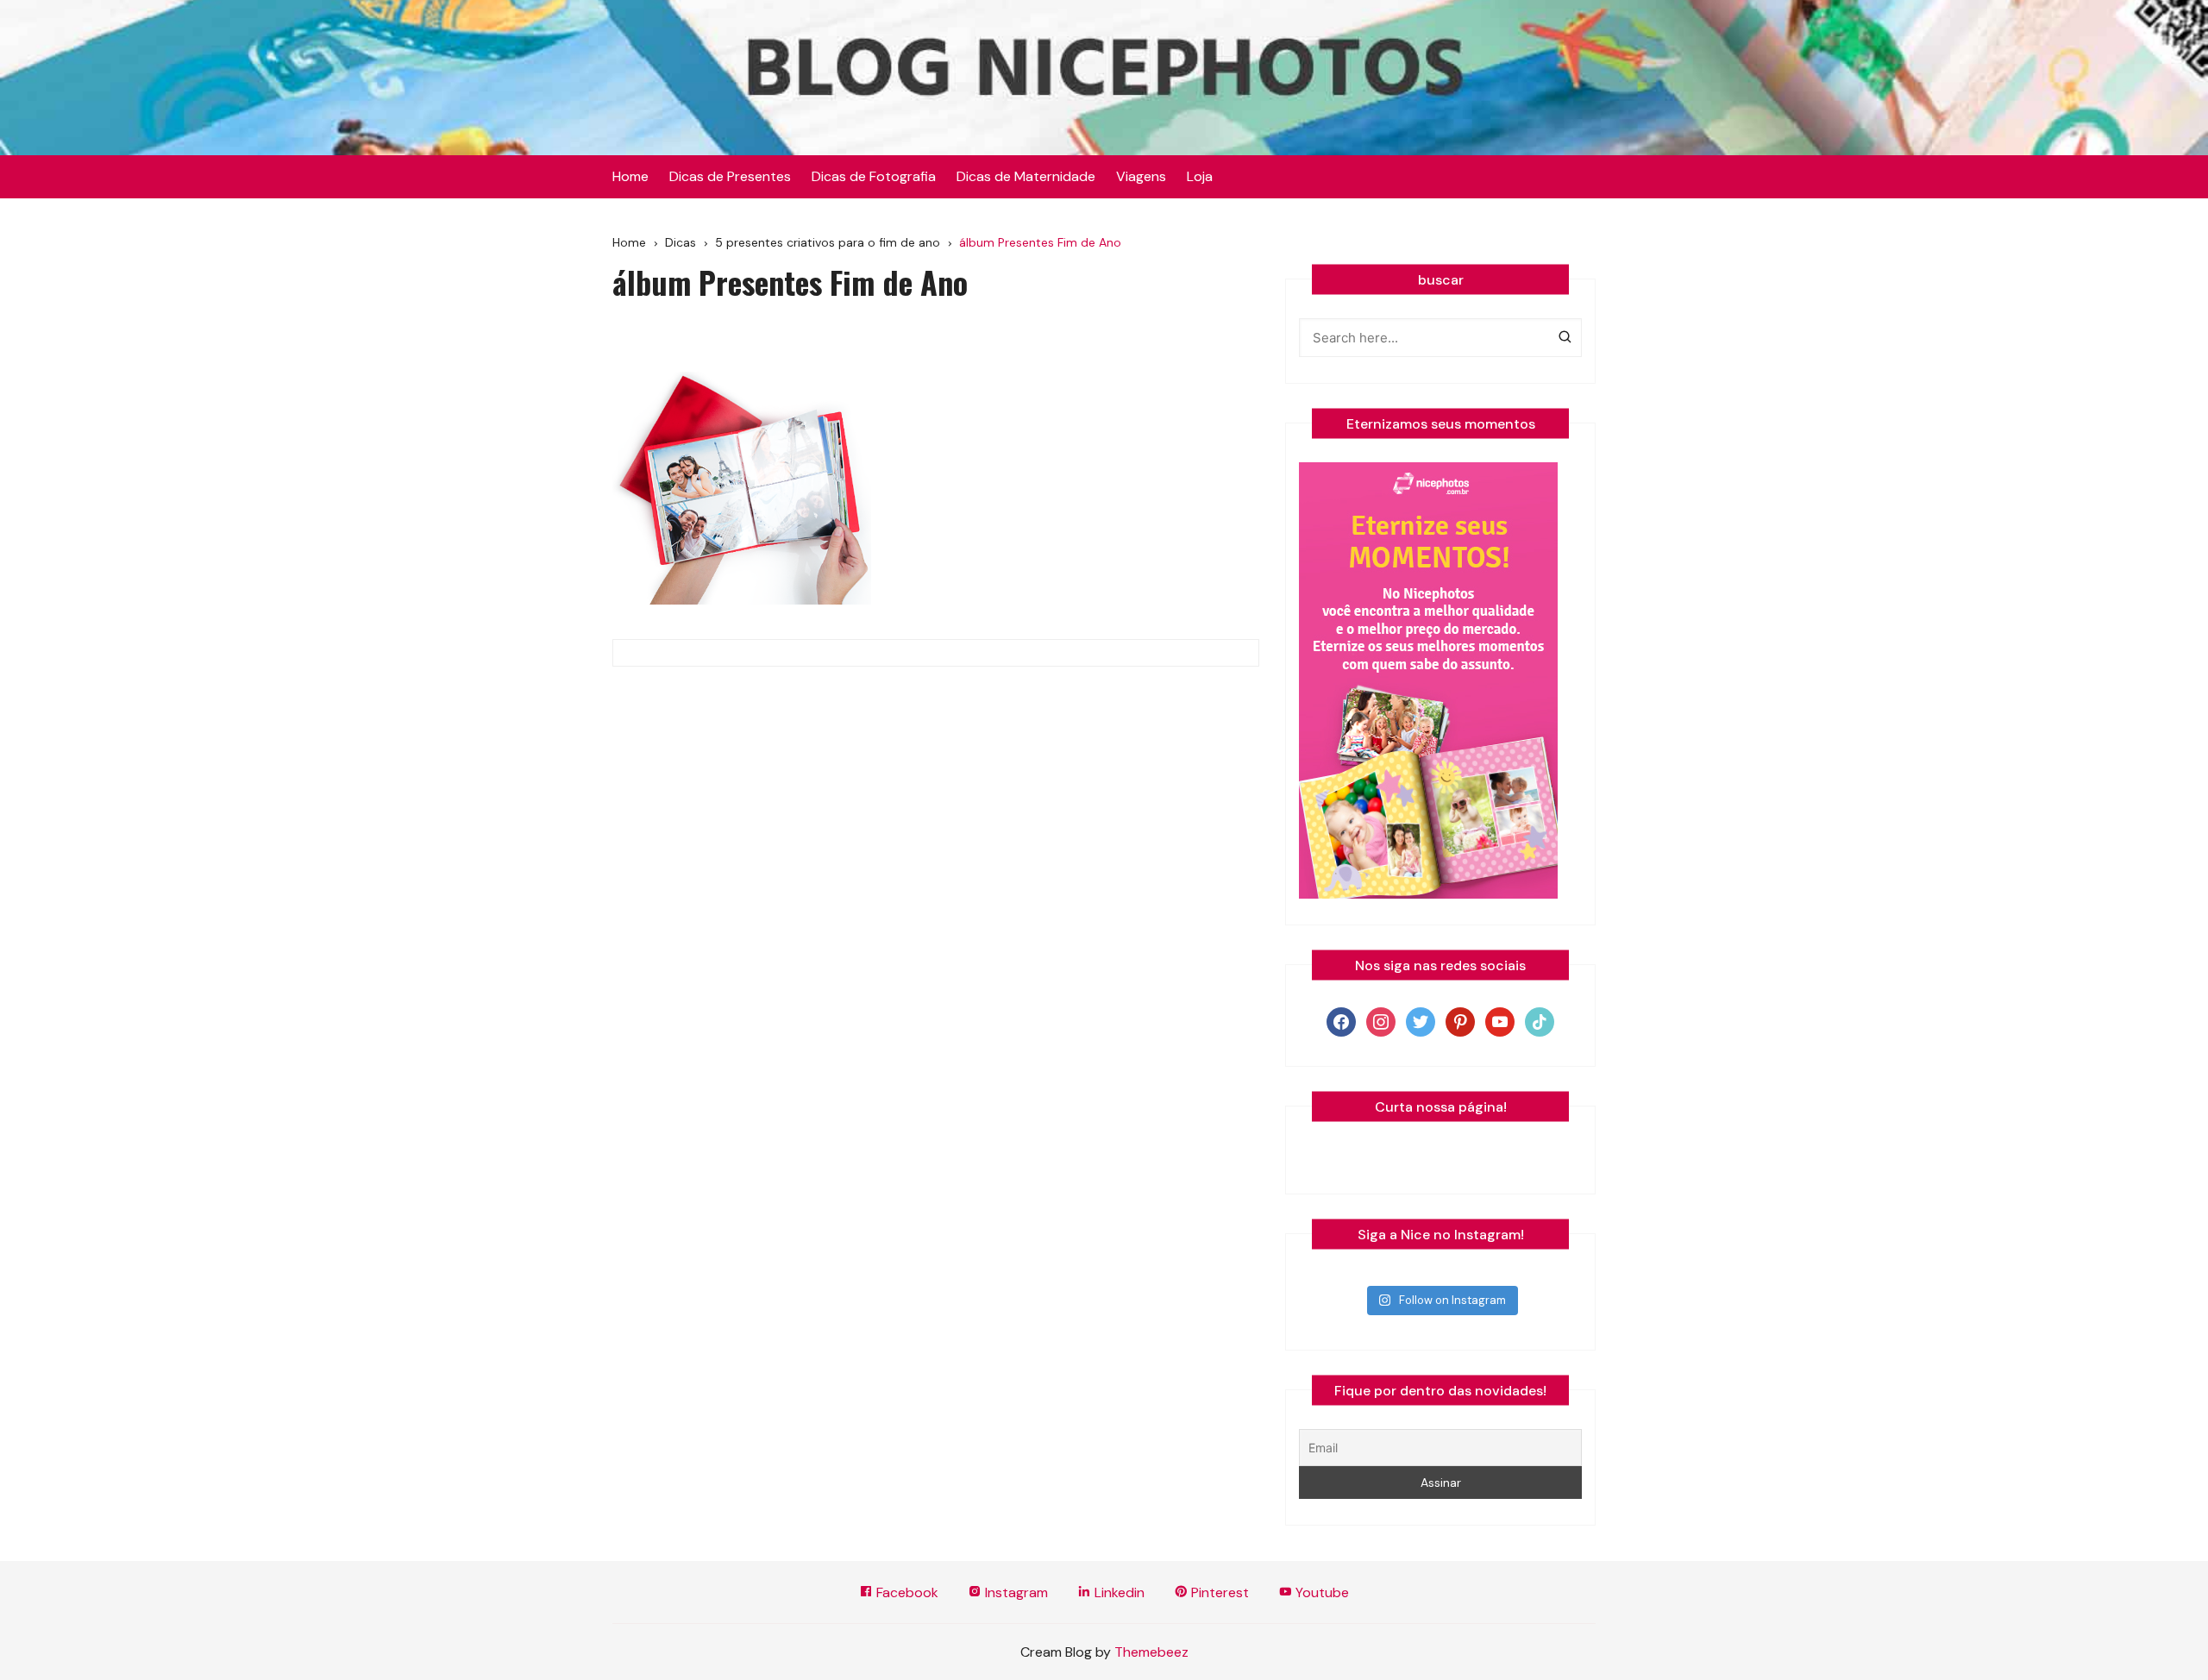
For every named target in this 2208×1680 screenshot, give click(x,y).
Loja (1200, 176)
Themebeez (1151, 1652)
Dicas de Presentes (730, 176)
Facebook (906, 1592)
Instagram (1015, 1592)
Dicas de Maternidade (1026, 176)
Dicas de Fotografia (874, 176)
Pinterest (1218, 1592)
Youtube (1320, 1592)
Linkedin (1118, 1592)
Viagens (1141, 176)
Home (630, 176)
